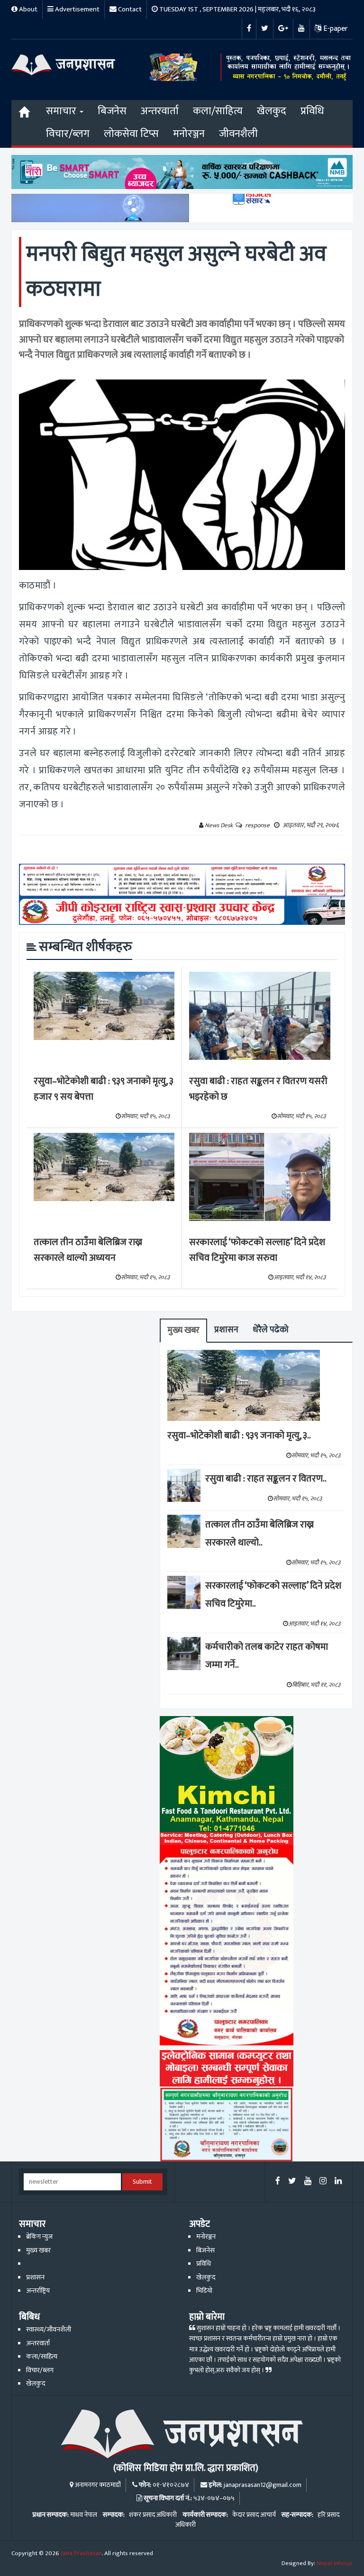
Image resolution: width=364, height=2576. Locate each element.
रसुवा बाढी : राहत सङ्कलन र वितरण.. (266, 1479)
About (27, 9)
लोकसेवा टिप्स (131, 134)
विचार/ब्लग (68, 134)
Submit (142, 2182)
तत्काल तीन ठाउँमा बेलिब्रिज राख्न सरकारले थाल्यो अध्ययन (88, 1250)
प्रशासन (226, 1330)
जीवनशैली (238, 134)
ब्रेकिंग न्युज (39, 2237)
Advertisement (77, 9)
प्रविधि (312, 111)
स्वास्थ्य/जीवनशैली (49, 2330)
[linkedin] (338, 2182)
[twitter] (292, 2182)
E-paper (335, 29)
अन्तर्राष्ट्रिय (38, 2291)
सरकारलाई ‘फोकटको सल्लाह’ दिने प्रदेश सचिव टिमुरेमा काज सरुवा (257, 1250)
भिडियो (204, 2291)
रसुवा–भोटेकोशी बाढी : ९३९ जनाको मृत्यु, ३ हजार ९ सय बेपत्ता (104, 1089)
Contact (129, 9)
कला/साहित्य (218, 111)
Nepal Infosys (335, 2563)
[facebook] (278, 2182)
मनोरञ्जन (189, 134)
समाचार (62, 111)
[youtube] (308, 2182)
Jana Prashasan (81, 2553)
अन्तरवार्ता (160, 111)
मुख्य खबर (183, 1330)
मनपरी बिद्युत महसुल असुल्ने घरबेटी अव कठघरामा (176, 272)
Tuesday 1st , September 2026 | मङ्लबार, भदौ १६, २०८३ (237, 9)
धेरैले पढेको (271, 1330)
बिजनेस (112, 111)
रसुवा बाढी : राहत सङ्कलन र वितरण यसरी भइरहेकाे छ (258, 1089)
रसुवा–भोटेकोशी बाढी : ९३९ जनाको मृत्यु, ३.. (239, 1436)
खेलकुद (272, 111)
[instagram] (323, 2182)
